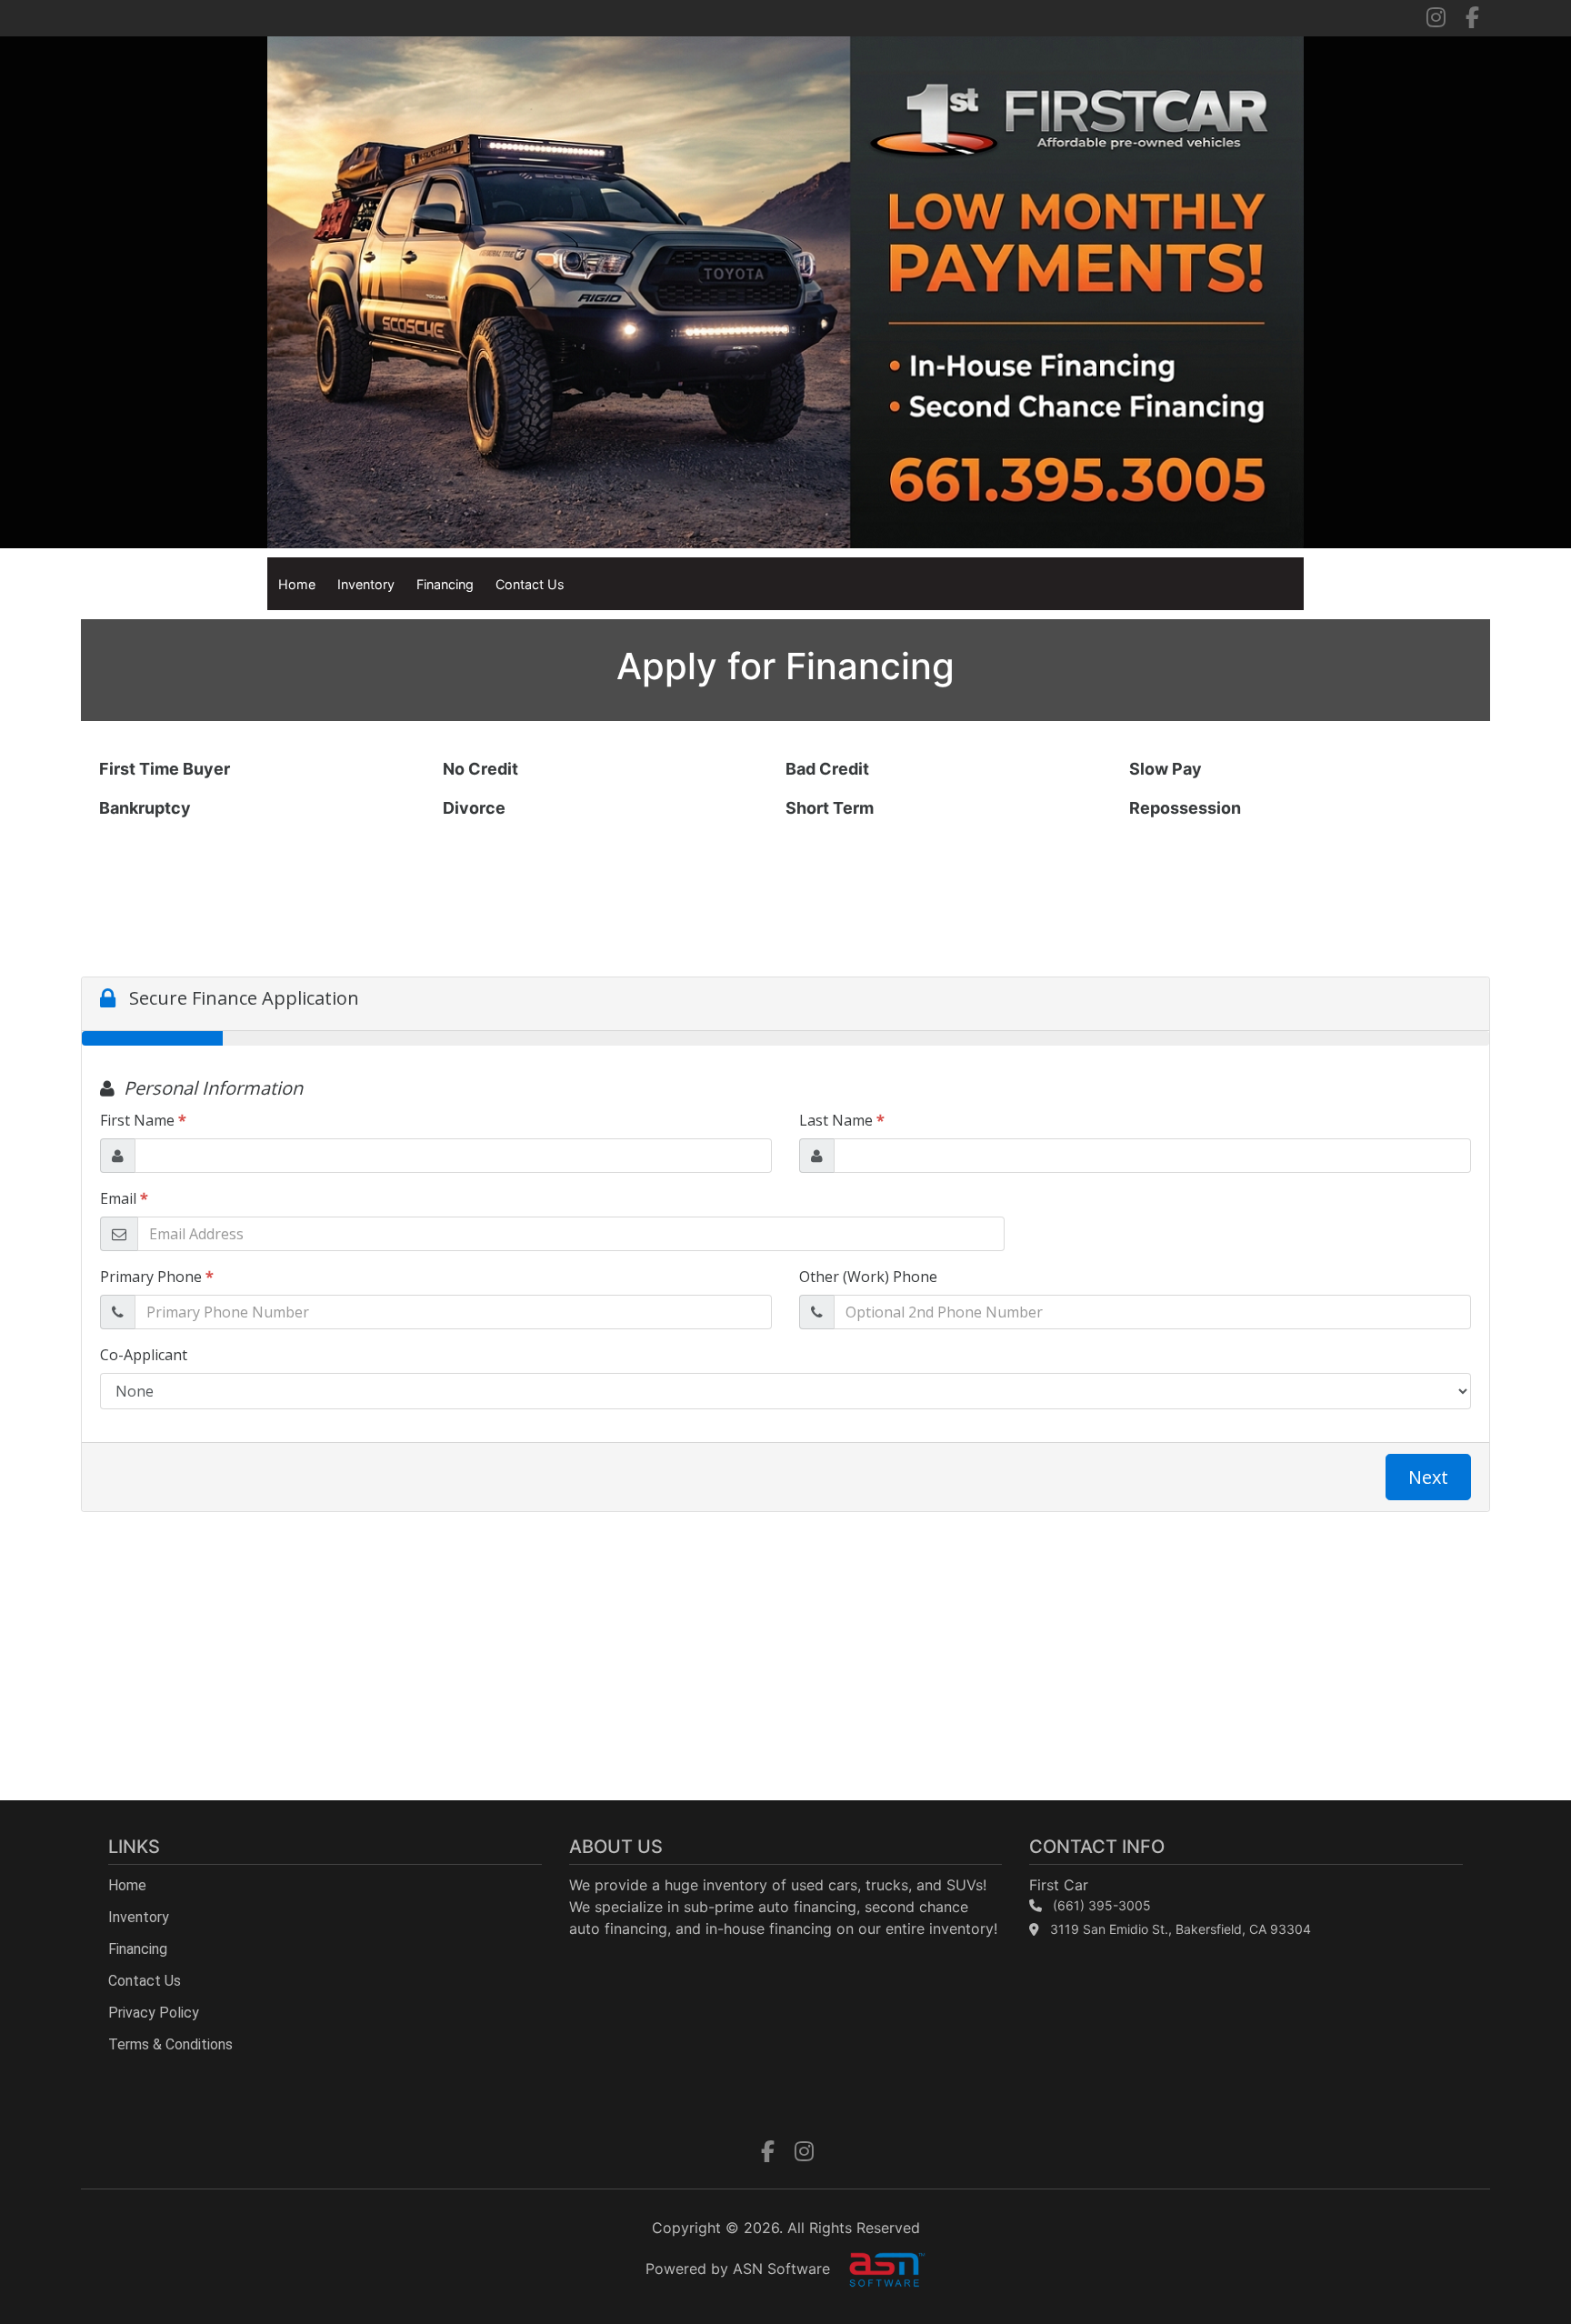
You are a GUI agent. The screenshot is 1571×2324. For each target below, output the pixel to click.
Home (297, 584)
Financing (445, 584)
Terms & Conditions (170, 2044)
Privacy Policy (154, 2013)
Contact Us (530, 584)
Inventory (366, 584)
